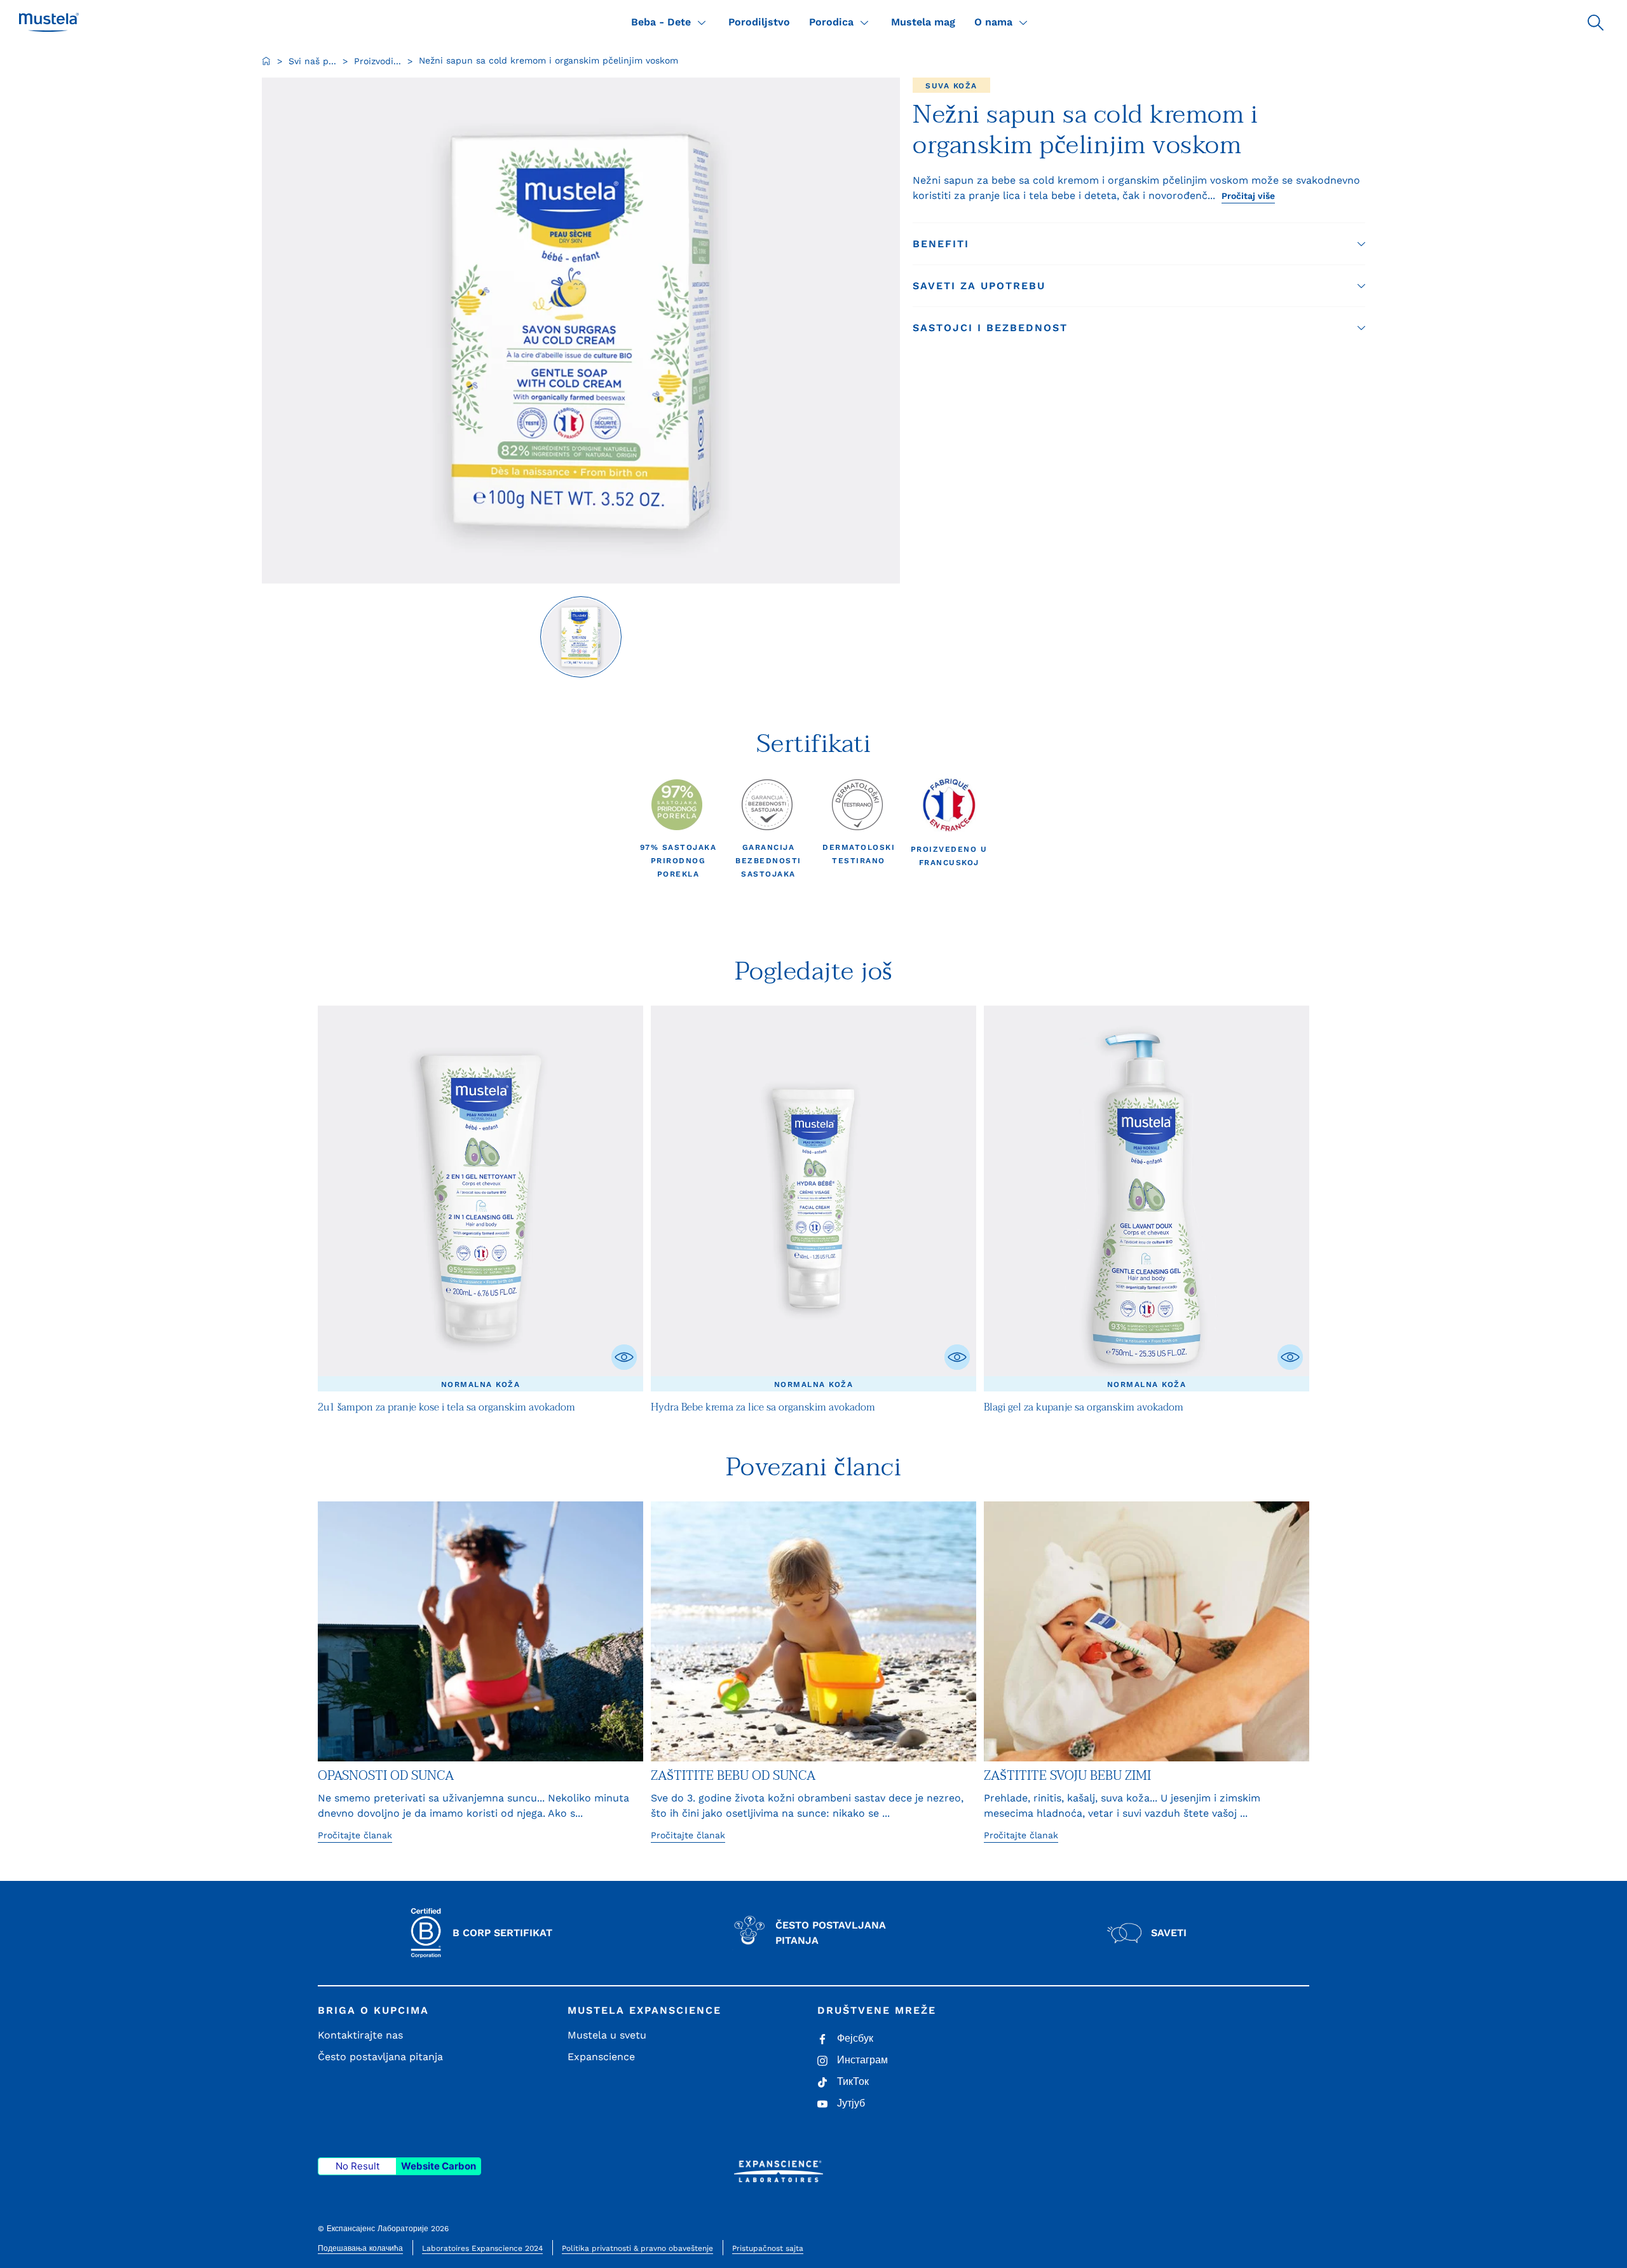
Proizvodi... (378, 61)
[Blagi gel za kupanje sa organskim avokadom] (1147, 1198)
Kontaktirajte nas (360, 2035)
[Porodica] (864, 22)
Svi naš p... (312, 61)
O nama (993, 22)
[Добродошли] (266, 61)
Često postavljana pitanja (380, 2057)
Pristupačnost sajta (768, 2248)
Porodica (831, 22)
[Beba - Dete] (702, 22)
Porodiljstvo (759, 22)
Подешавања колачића (360, 2248)
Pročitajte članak (355, 1835)
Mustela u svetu (607, 2035)
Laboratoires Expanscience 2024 (482, 2248)
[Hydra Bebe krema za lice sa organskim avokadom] (813, 1198)
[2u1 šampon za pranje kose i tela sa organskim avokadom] (480, 1198)
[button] (1595, 22)
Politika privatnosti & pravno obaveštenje (637, 2248)
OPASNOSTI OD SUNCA (386, 1776)
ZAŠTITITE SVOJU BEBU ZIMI (1067, 1776)
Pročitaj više (1248, 196)
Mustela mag (923, 22)
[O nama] (1023, 22)
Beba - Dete (661, 22)
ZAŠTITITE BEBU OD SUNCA (733, 1776)
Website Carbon (439, 2166)
